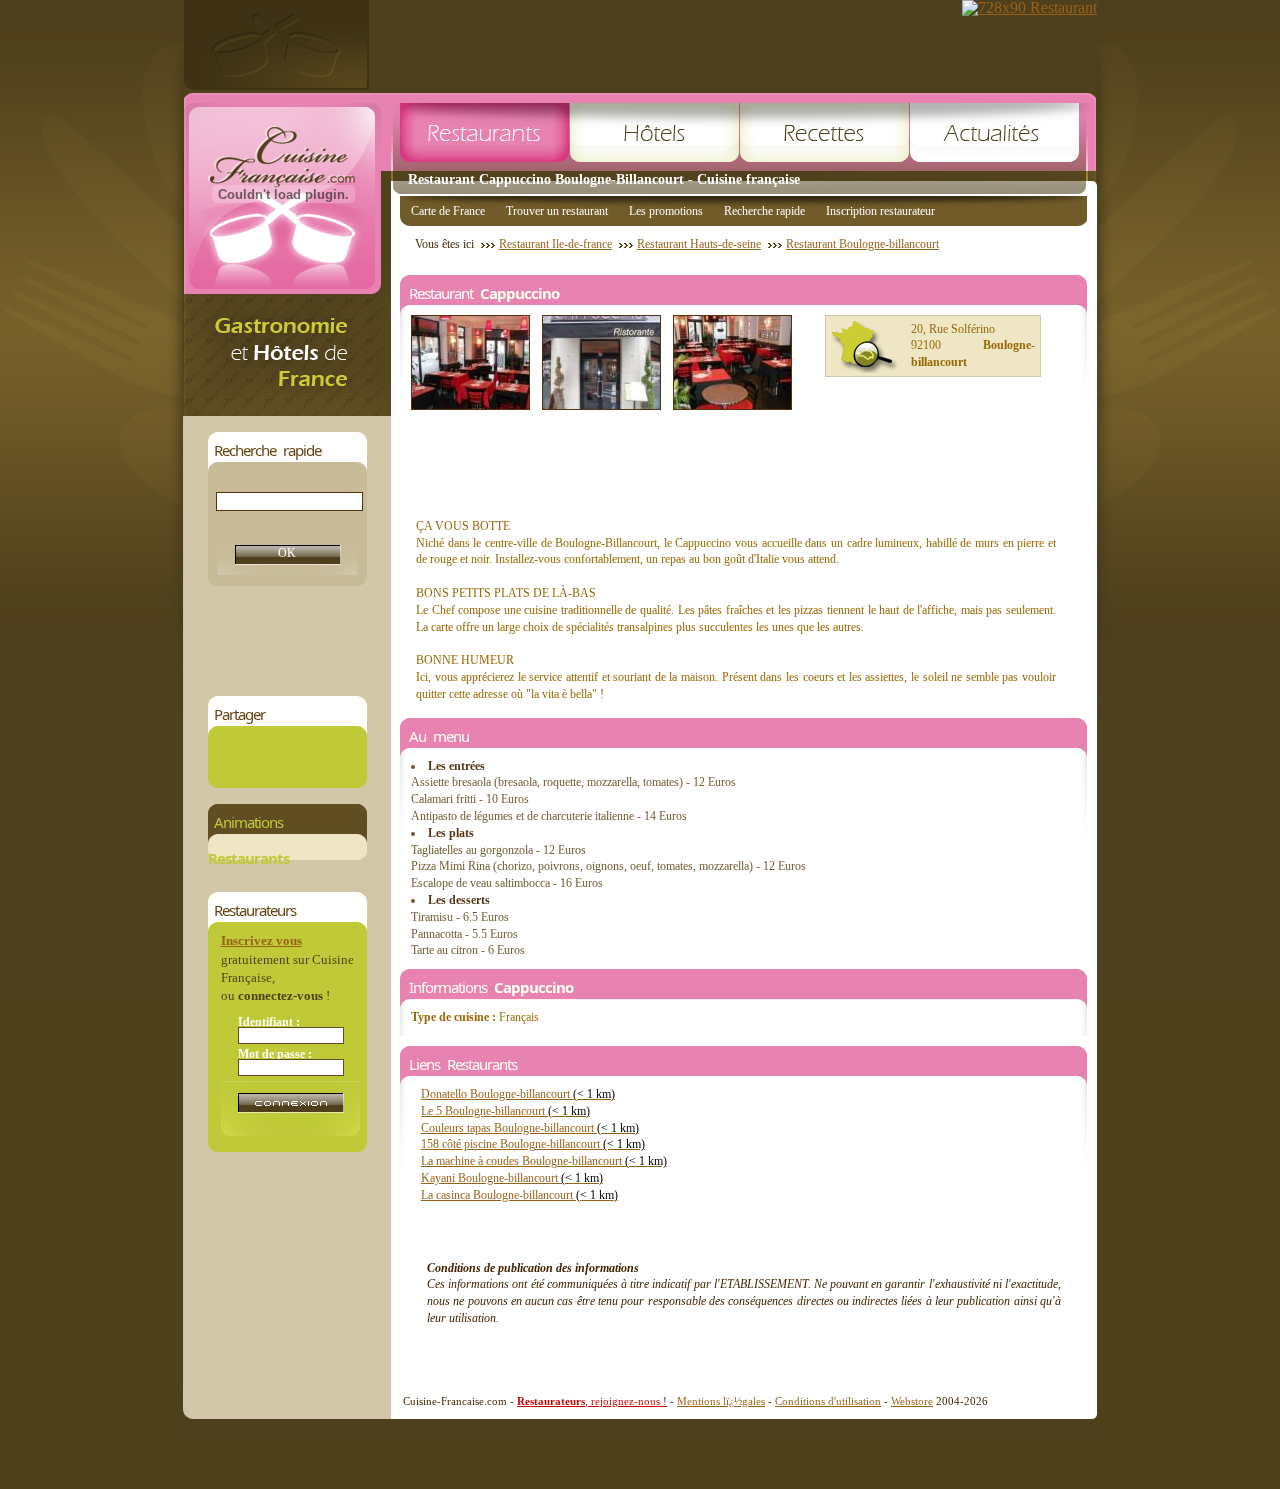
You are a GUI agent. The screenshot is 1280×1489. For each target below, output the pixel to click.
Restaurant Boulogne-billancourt (862, 244)
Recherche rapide (764, 211)
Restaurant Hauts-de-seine (699, 244)
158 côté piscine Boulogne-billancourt (533, 1144)
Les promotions (666, 211)
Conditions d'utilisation (828, 1401)
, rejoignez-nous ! (592, 1401)
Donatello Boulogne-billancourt (518, 1094)
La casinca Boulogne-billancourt (519, 1195)
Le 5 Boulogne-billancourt (505, 1111)
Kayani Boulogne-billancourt (512, 1178)
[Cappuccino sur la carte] (865, 347)
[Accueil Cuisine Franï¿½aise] (287, 410)
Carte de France (448, 211)
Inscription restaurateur (880, 211)
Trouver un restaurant (557, 211)
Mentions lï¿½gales (721, 1401)
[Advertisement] (572, 641)
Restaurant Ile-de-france (555, 244)
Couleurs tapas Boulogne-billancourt (530, 1128)
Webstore (912, 1401)
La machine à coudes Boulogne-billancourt (544, 1161)
